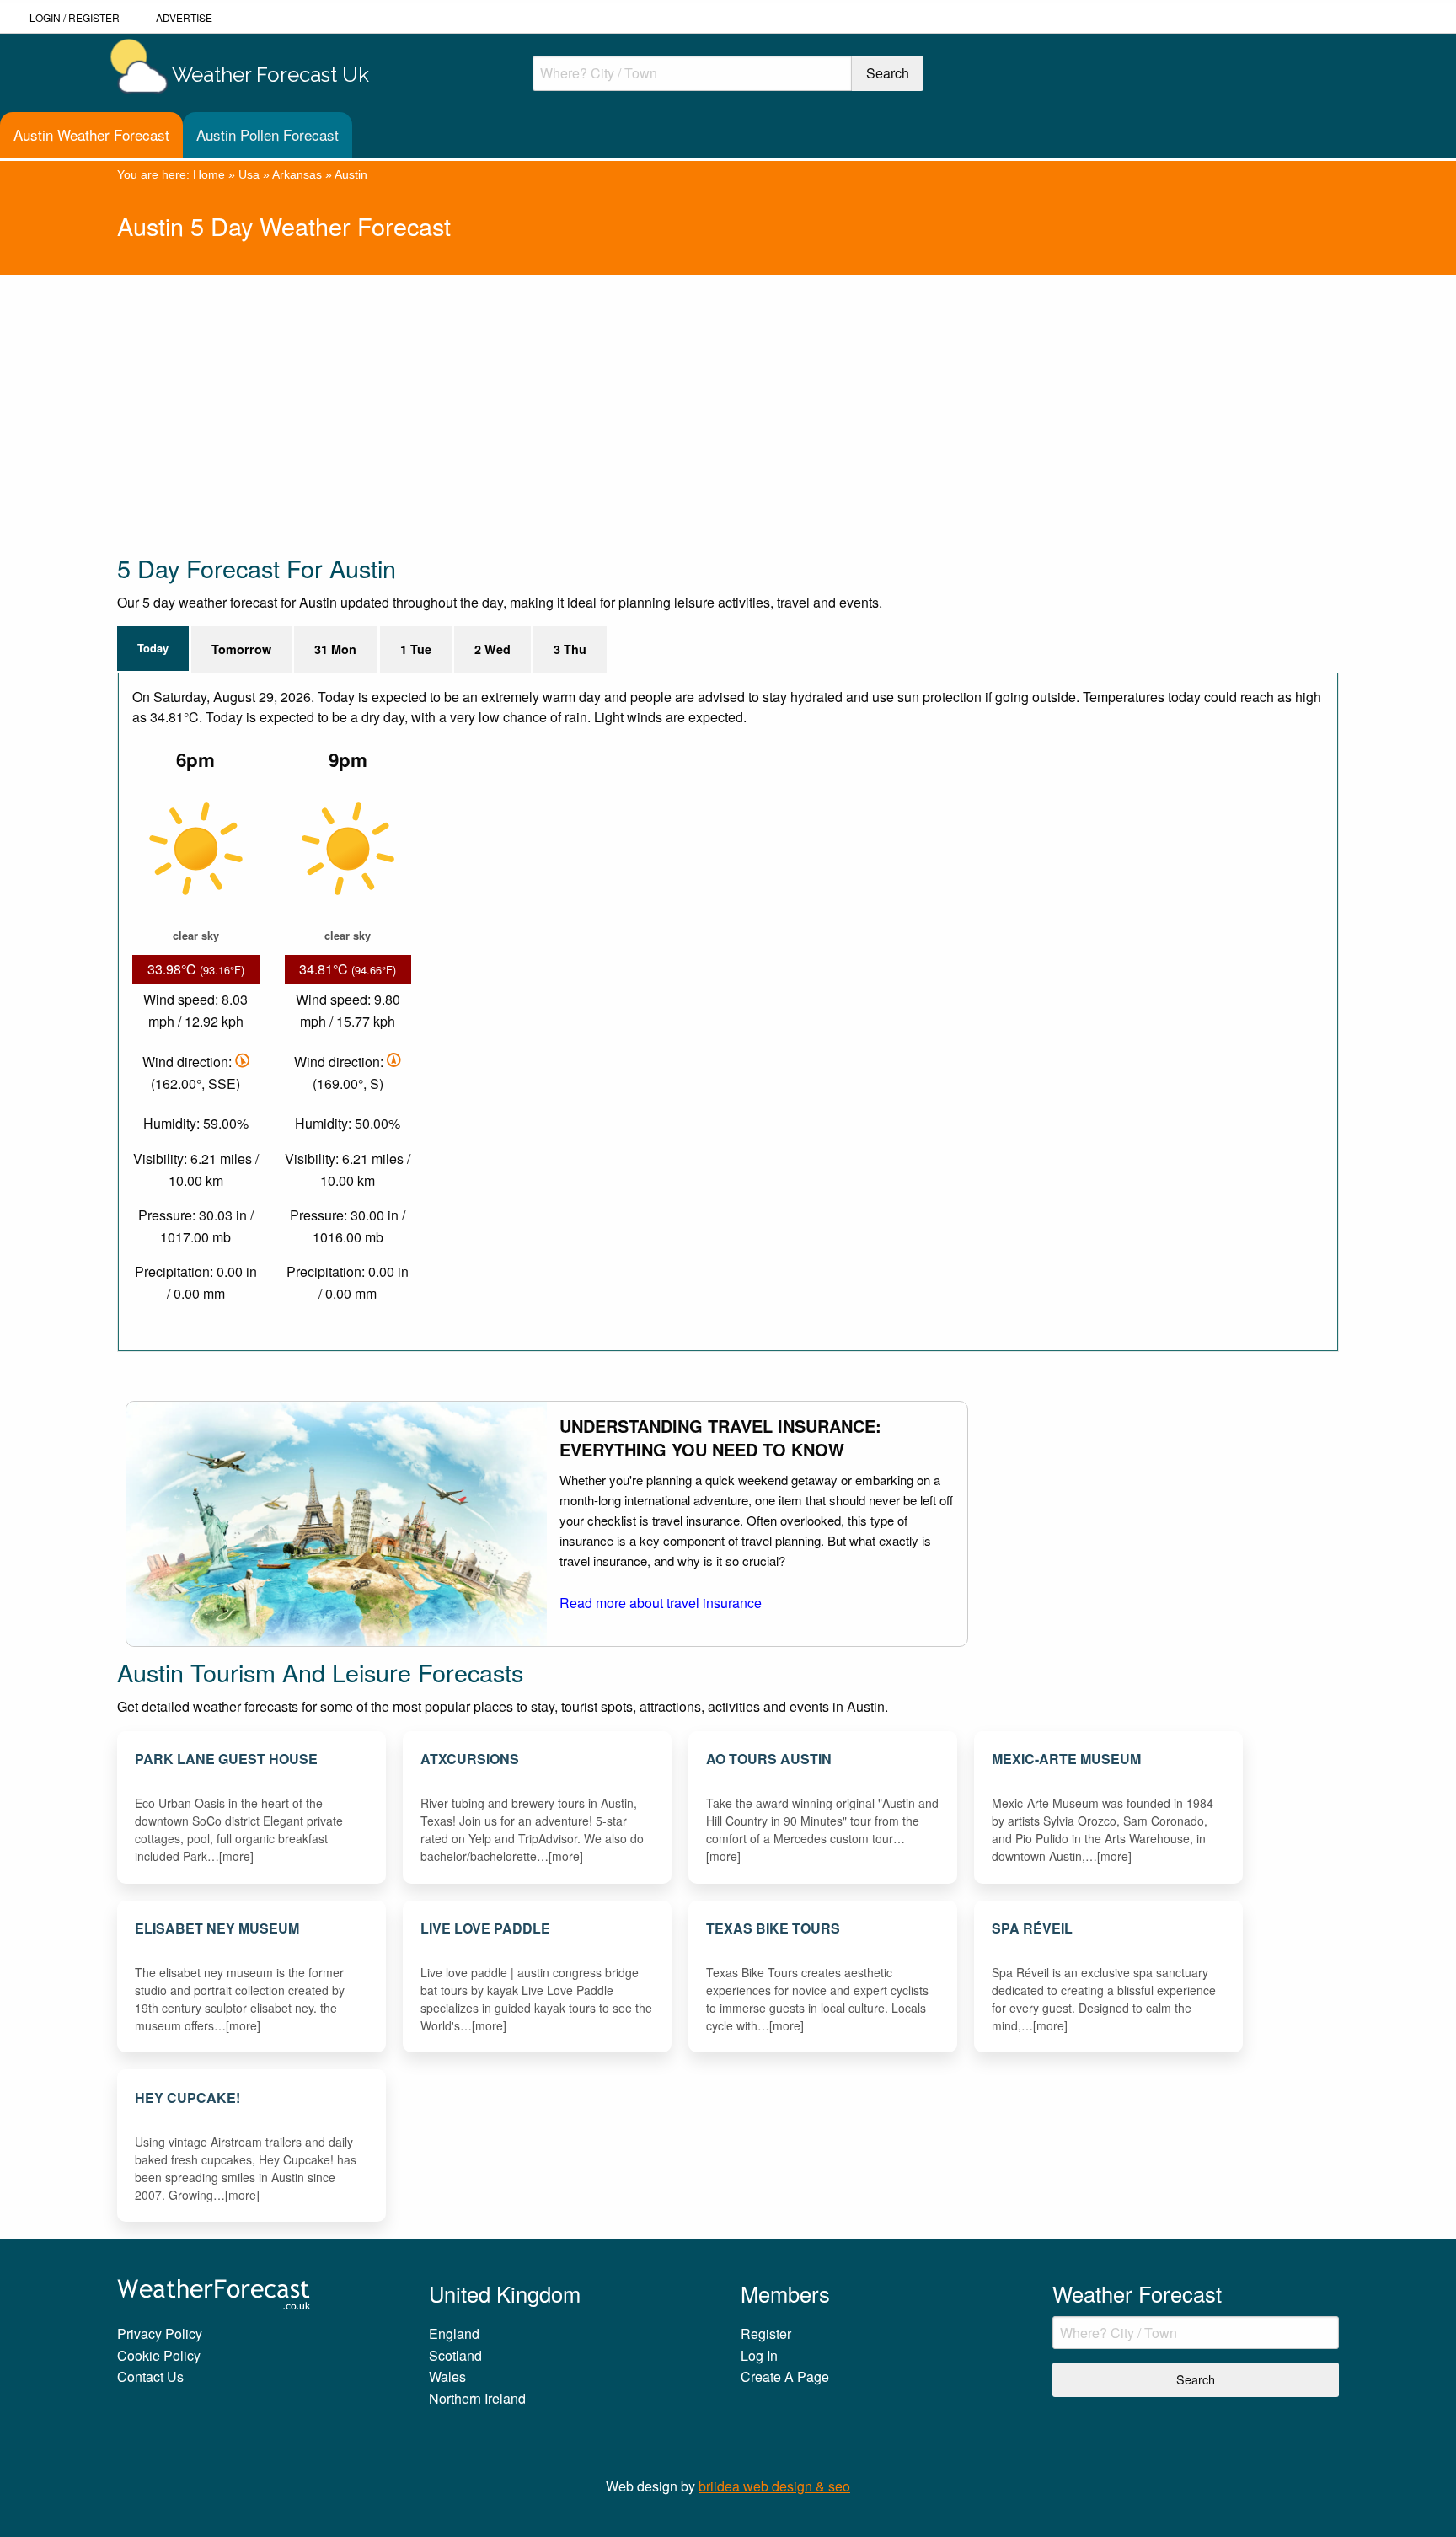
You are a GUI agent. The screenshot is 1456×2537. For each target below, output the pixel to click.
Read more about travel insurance (661, 1603)
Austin (351, 174)
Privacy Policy (160, 2333)
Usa (249, 174)
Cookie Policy (159, 2355)
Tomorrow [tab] (241, 649)
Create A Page (785, 2376)
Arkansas (297, 174)
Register (94, 17)
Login (45, 17)
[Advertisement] (623, 393)
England (454, 2333)
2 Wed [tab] (492, 649)
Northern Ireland (477, 2398)
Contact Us (150, 2376)
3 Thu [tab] (570, 649)
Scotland (455, 2355)
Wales (447, 2376)
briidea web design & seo (774, 2486)
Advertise (184, 17)
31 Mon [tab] (335, 649)
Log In (759, 2355)
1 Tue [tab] (416, 649)
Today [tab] (153, 648)
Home (209, 174)
